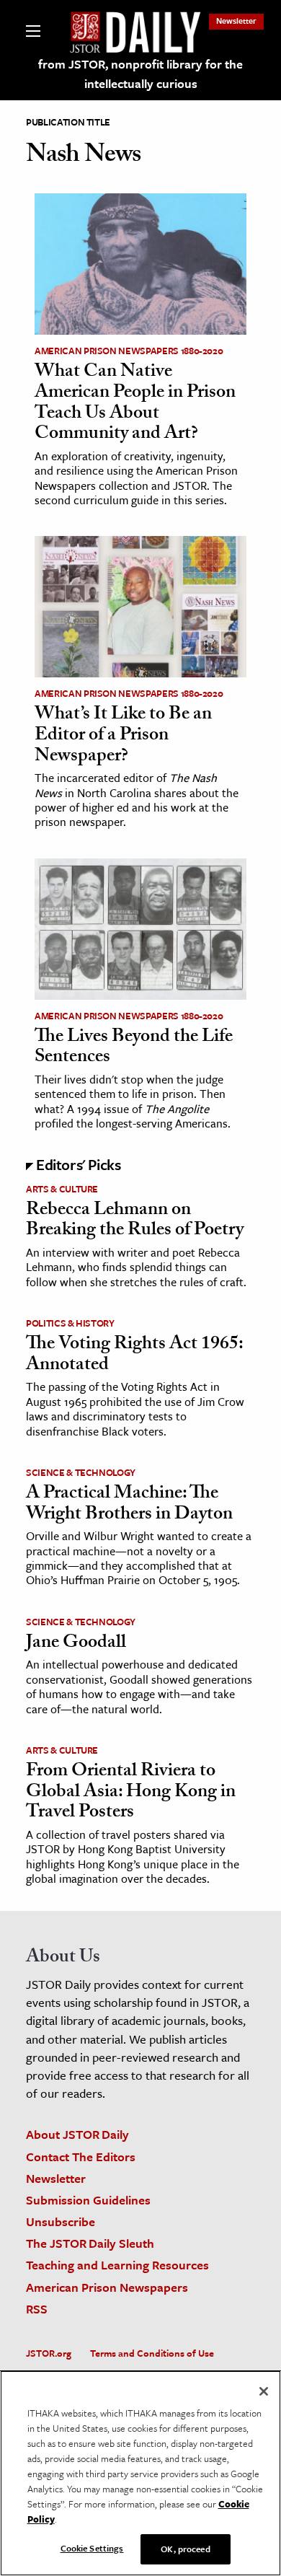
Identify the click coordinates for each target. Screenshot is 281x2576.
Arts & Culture (62, 1189)
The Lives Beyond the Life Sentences (134, 1049)
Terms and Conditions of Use (152, 2353)
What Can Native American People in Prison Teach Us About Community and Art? (135, 404)
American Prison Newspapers (107, 2287)
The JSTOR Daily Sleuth (90, 2243)
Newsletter (236, 21)
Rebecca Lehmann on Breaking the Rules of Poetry (135, 1222)
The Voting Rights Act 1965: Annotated (134, 1356)
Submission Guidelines (88, 2200)
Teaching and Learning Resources (117, 2265)
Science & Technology (81, 1472)
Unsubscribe (61, 2221)
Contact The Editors (81, 2157)
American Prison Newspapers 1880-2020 (129, 351)
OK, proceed (185, 2549)
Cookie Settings (92, 2548)
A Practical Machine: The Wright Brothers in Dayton (129, 1505)
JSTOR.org (49, 2353)
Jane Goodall (76, 1644)
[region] (140, 2473)
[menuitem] (236, 21)
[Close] (264, 2391)
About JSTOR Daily (77, 2134)
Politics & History (70, 1323)
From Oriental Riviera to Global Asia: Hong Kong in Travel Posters (131, 1793)
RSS (37, 2309)
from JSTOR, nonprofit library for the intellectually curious (140, 74)
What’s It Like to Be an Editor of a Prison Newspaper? (123, 736)
